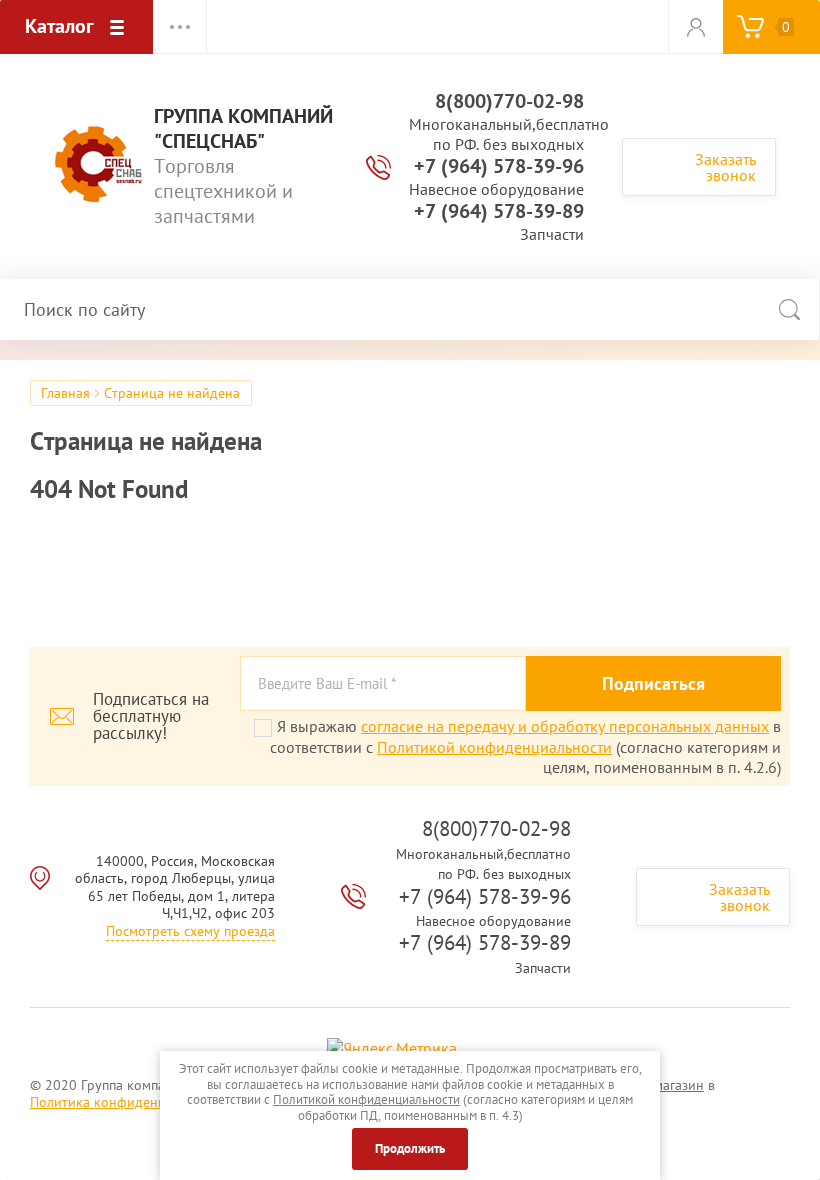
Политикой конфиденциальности (494, 747)
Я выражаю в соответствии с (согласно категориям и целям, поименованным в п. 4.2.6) (525, 746)
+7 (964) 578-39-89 (499, 211)
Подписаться (653, 683)
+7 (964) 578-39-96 (499, 166)
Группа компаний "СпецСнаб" (243, 129)
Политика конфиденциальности (130, 1102)
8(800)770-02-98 (509, 101)
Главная (65, 393)
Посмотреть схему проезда (190, 931)
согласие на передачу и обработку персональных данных (565, 726)
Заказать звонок (725, 167)
